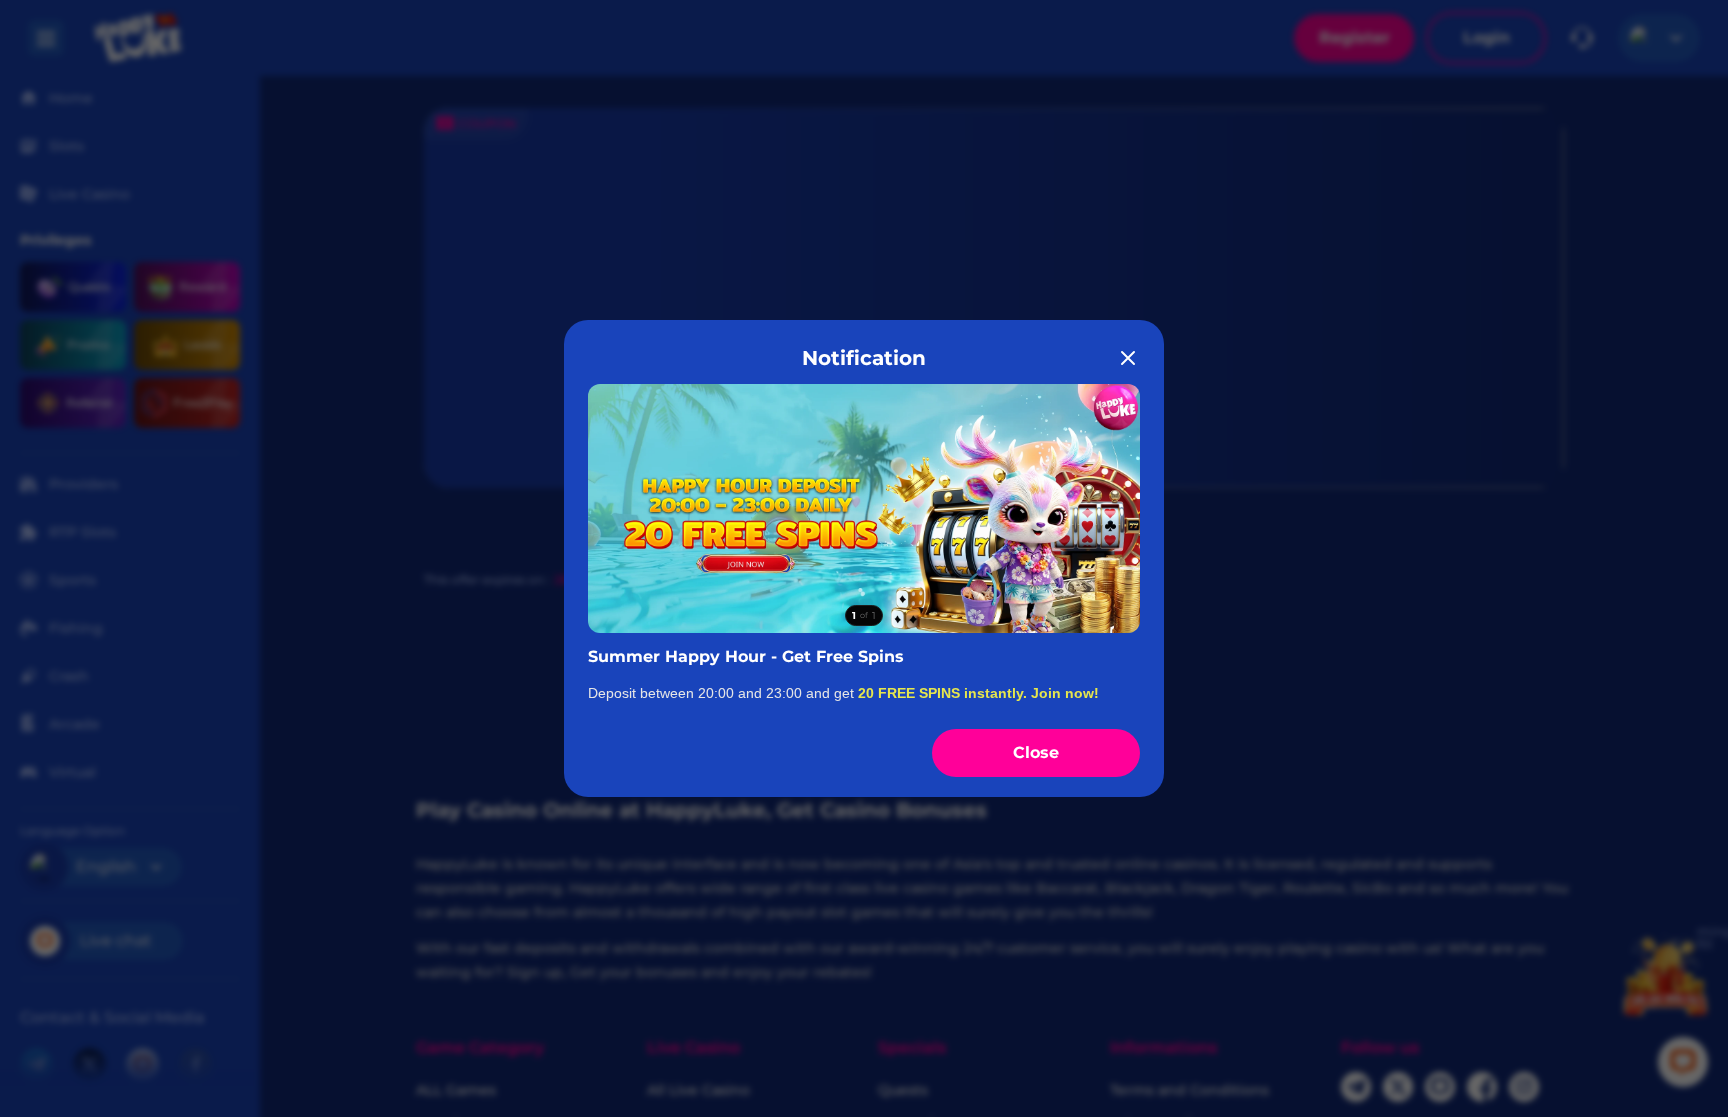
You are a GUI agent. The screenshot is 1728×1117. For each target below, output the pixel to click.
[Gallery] (864, 508)
